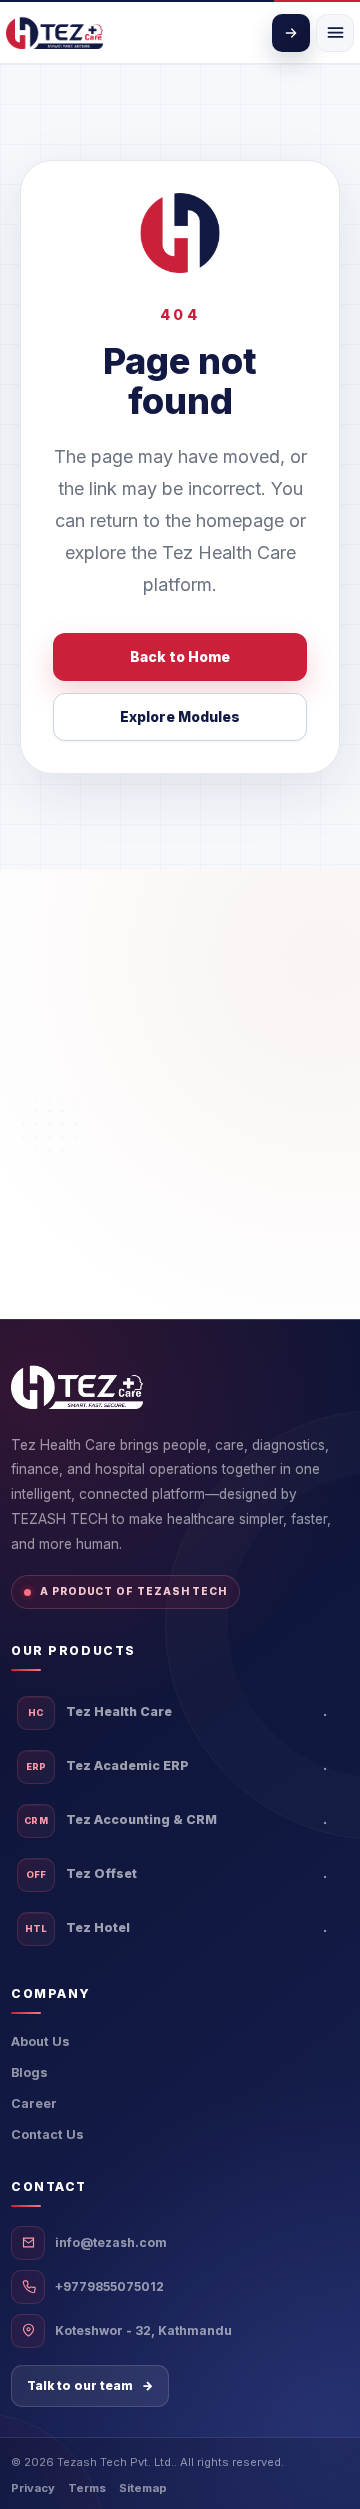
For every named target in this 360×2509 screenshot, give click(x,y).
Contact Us (47, 2134)
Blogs (29, 2072)
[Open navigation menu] (335, 33)
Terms (87, 2488)
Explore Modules (180, 716)
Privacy (33, 2488)
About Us (40, 2041)
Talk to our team (90, 2385)
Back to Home (180, 656)
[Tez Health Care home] (54, 33)
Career (34, 2103)
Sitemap (143, 2488)
